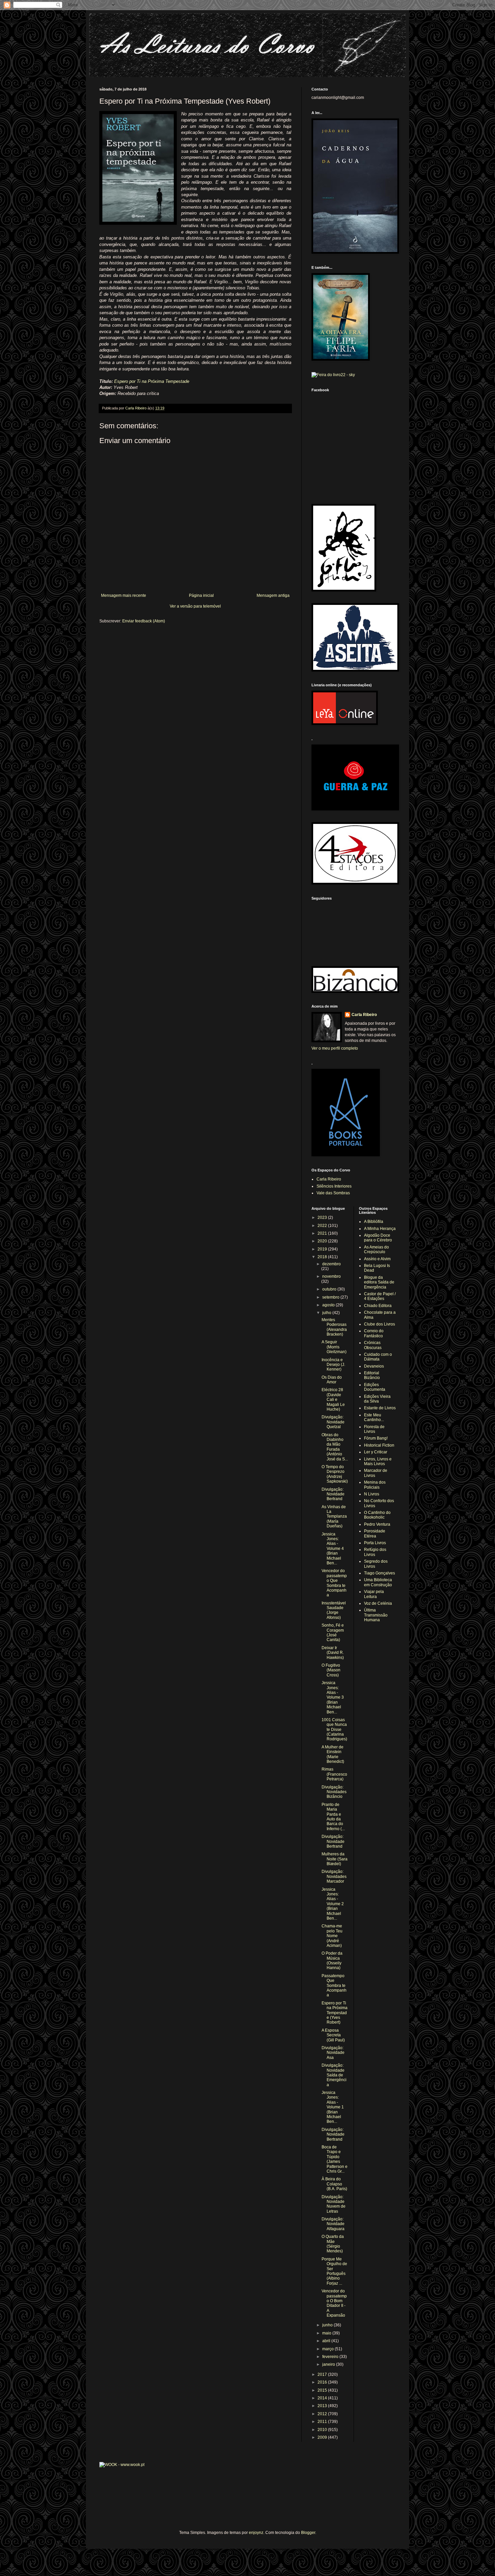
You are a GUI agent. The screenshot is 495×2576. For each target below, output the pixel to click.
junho (328, 2325)
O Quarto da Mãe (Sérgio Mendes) (333, 2244)
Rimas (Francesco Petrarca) (334, 1774)
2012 (323, 2414)
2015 (323, 2390)
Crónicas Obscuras (373, 1345)
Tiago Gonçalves (379, 1573)
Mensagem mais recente (124, 595)
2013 (323, 2406)
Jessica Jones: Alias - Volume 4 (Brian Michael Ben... (333, 1549)
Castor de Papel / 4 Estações (380, 1296)
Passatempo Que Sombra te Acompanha (334, 1986)
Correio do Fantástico (374, 1333)
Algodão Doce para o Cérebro (378, 1238)
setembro (331, 1297)
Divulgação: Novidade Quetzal (333, 1422)
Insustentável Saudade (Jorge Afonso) (334, 1610)
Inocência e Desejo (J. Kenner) (333, 1365)
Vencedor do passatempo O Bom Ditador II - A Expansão (334, 2303)
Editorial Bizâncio (372, 1375)
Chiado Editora (378, 1306)
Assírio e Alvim (377, 1259)
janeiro (329, 2364)
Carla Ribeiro (364, 1015)
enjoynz (256, 2533)
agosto (329, 1305)
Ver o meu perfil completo (335, 1048)
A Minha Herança (380, 1229)
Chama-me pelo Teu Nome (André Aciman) (332, 1936)
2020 (323, 1241)
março (328, 2349)
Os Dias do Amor (332, 1380)
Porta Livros (375, 1543)
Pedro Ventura (377, 1524)
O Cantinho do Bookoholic (377, 1515)
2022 (323, 1226)
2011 (323, 2422)
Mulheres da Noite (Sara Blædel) (335, 1859)
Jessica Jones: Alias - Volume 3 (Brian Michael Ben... (333, 1697)
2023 (323, 1218)
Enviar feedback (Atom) (144, 621)
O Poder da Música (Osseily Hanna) (332, 1961)
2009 (323, 2437)
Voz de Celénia (378, 1603)
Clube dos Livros (379, 1324)
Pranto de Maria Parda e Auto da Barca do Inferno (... (333, 1817)
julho (327, 1313)
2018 (323, 1257)
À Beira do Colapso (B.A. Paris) (334, 2184)
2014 (323, 2398)
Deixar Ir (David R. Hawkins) (333, 1653)
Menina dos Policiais (375, 1485)
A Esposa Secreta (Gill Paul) (333, 2035)
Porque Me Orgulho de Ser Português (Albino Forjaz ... (334, 2271)
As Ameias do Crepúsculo (376, 1249)
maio (327, 2333)
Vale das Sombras (333, 1193)
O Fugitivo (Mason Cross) (331, 1670)
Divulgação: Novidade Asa (333, 2053)
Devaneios (374, 1366)
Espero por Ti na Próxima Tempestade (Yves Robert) (335, 2013)
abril (327, 2341)
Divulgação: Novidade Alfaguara (333, 2224)
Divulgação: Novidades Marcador (334, 1876)
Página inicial (201, 595)
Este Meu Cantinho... (374, 1417)
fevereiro (331, 2357)
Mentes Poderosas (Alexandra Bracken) (334, 1327)
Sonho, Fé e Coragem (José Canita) (333, 1632)
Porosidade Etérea (375, 1533)
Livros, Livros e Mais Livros (378, 1461)
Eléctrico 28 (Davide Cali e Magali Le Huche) (333, 1400)
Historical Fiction (379, 1445)
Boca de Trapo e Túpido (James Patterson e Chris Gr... (335, 2159)
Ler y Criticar (376, 1452)
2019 (323, 1249)
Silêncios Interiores (334, 1186)
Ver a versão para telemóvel (195, 606)
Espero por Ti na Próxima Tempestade (152, 381)
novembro (332, 1276)
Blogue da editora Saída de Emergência (379, 1282)
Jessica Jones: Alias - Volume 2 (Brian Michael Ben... (333, 1904)
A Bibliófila (374, 1222)
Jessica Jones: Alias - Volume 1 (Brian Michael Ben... (333, 2107)
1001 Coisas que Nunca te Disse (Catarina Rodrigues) (334, 1730)
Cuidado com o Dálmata (378, 1357)
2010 (323, 2430)
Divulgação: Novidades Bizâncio (334, 1792)
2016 (323, 2382)
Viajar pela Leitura (374, 1594)
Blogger (308, 2533)
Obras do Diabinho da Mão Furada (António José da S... (335, 1447)
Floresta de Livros (374, 1429)
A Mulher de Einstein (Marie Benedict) (333, 1754)
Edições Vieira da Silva (377, 1399)
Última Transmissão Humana (376, 1615)
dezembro (332, 1264)
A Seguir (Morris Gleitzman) (334, 1347)
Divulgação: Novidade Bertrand (333, 1494)
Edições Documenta (375, 1387)
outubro (330, 1289)
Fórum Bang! (376, 1438)
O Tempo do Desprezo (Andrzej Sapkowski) (335, 1474)
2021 (323, 1233)
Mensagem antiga (273, 595)
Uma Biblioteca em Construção (378, 1582)
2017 (323, 2374)
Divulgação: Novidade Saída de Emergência (334, 2075)
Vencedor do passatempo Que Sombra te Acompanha (334, 1583)
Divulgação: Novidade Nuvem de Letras (334, 2204)
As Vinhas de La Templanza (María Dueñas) (334, 1517)
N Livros (372, 1494)
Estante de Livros (380, 1408)
